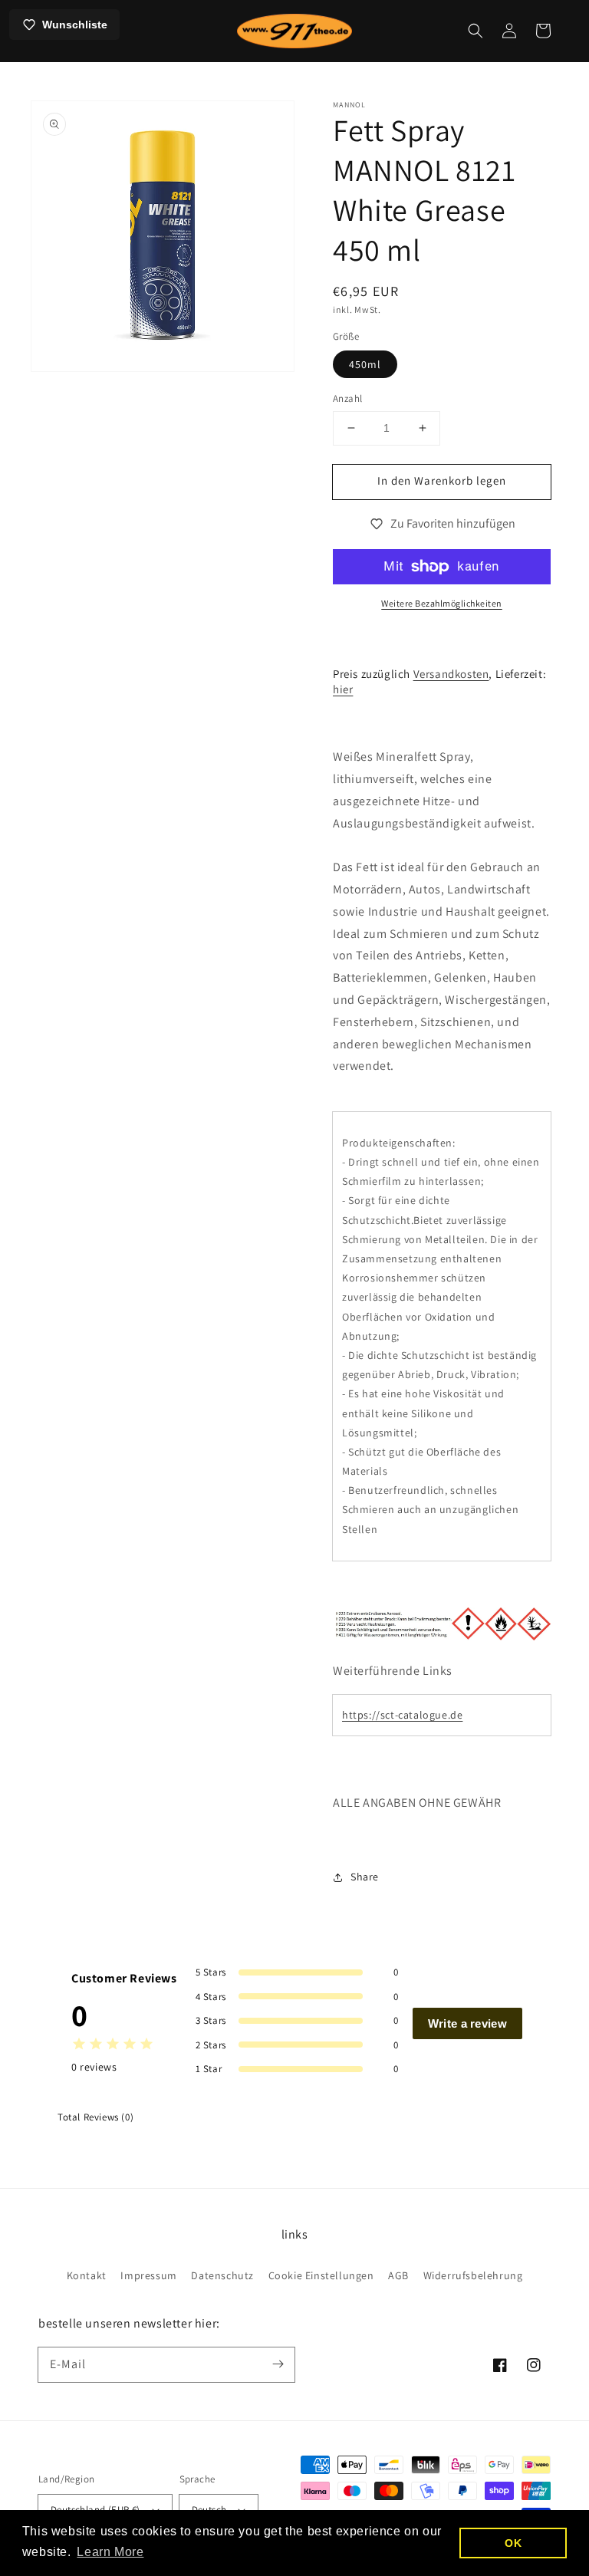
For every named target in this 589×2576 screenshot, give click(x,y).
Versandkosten (451, 674)
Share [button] (365, 1877)
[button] (475, 31)
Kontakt (87, 2275)
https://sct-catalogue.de (402, 1715)
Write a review (467, 2023)
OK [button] (513, 2543)
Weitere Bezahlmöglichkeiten (442, 603)
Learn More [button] (110, 2552)
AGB (398, 2275)
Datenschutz (222, 2275)
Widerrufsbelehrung (473, 2275)
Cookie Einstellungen (321, 2275)
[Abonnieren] (278, 2364)
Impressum (148, 2275)
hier (343, 689)
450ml (365, 364)
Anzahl (347, 398)
